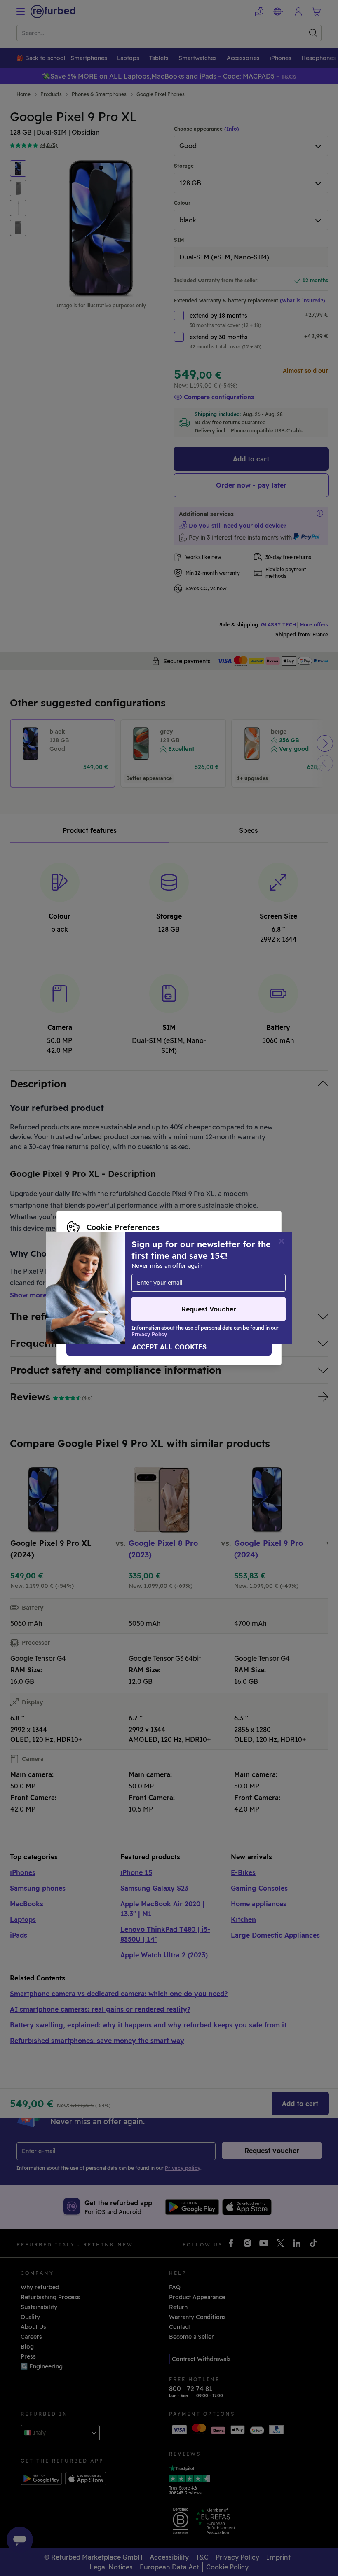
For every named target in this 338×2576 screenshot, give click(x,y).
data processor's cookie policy (110, 1288)
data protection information (160, 1279)
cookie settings (240, 1271)
